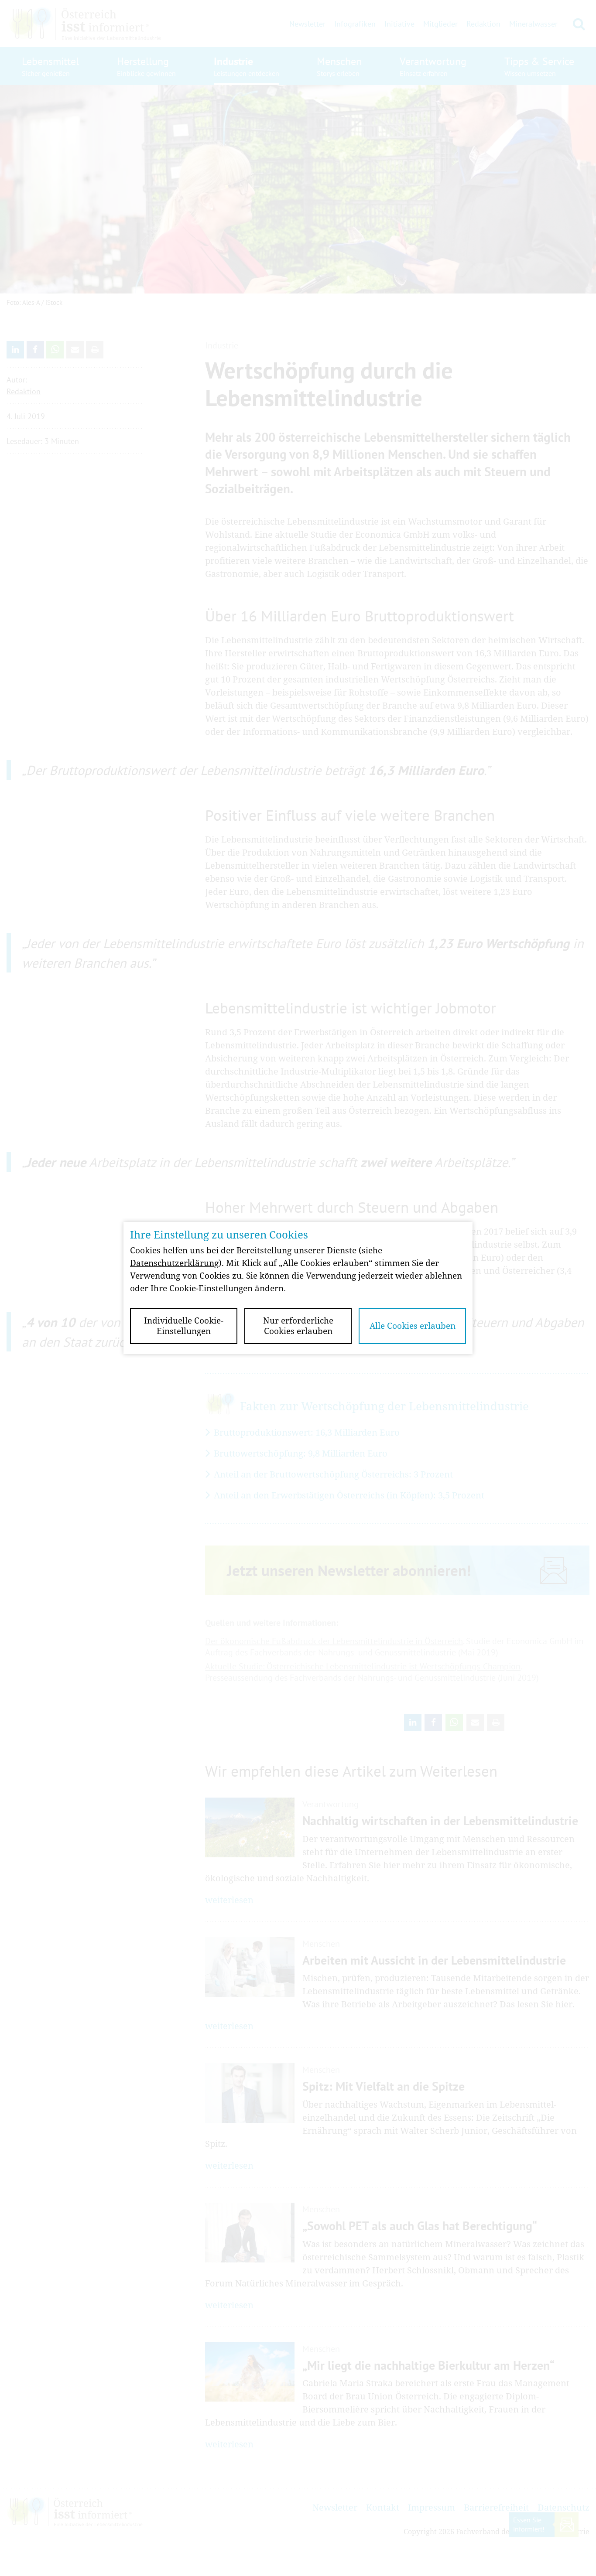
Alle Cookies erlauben (413, 1326)
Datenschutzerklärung (174, 1263)
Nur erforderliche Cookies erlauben (298, 1326)
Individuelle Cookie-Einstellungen (184, 1326)
